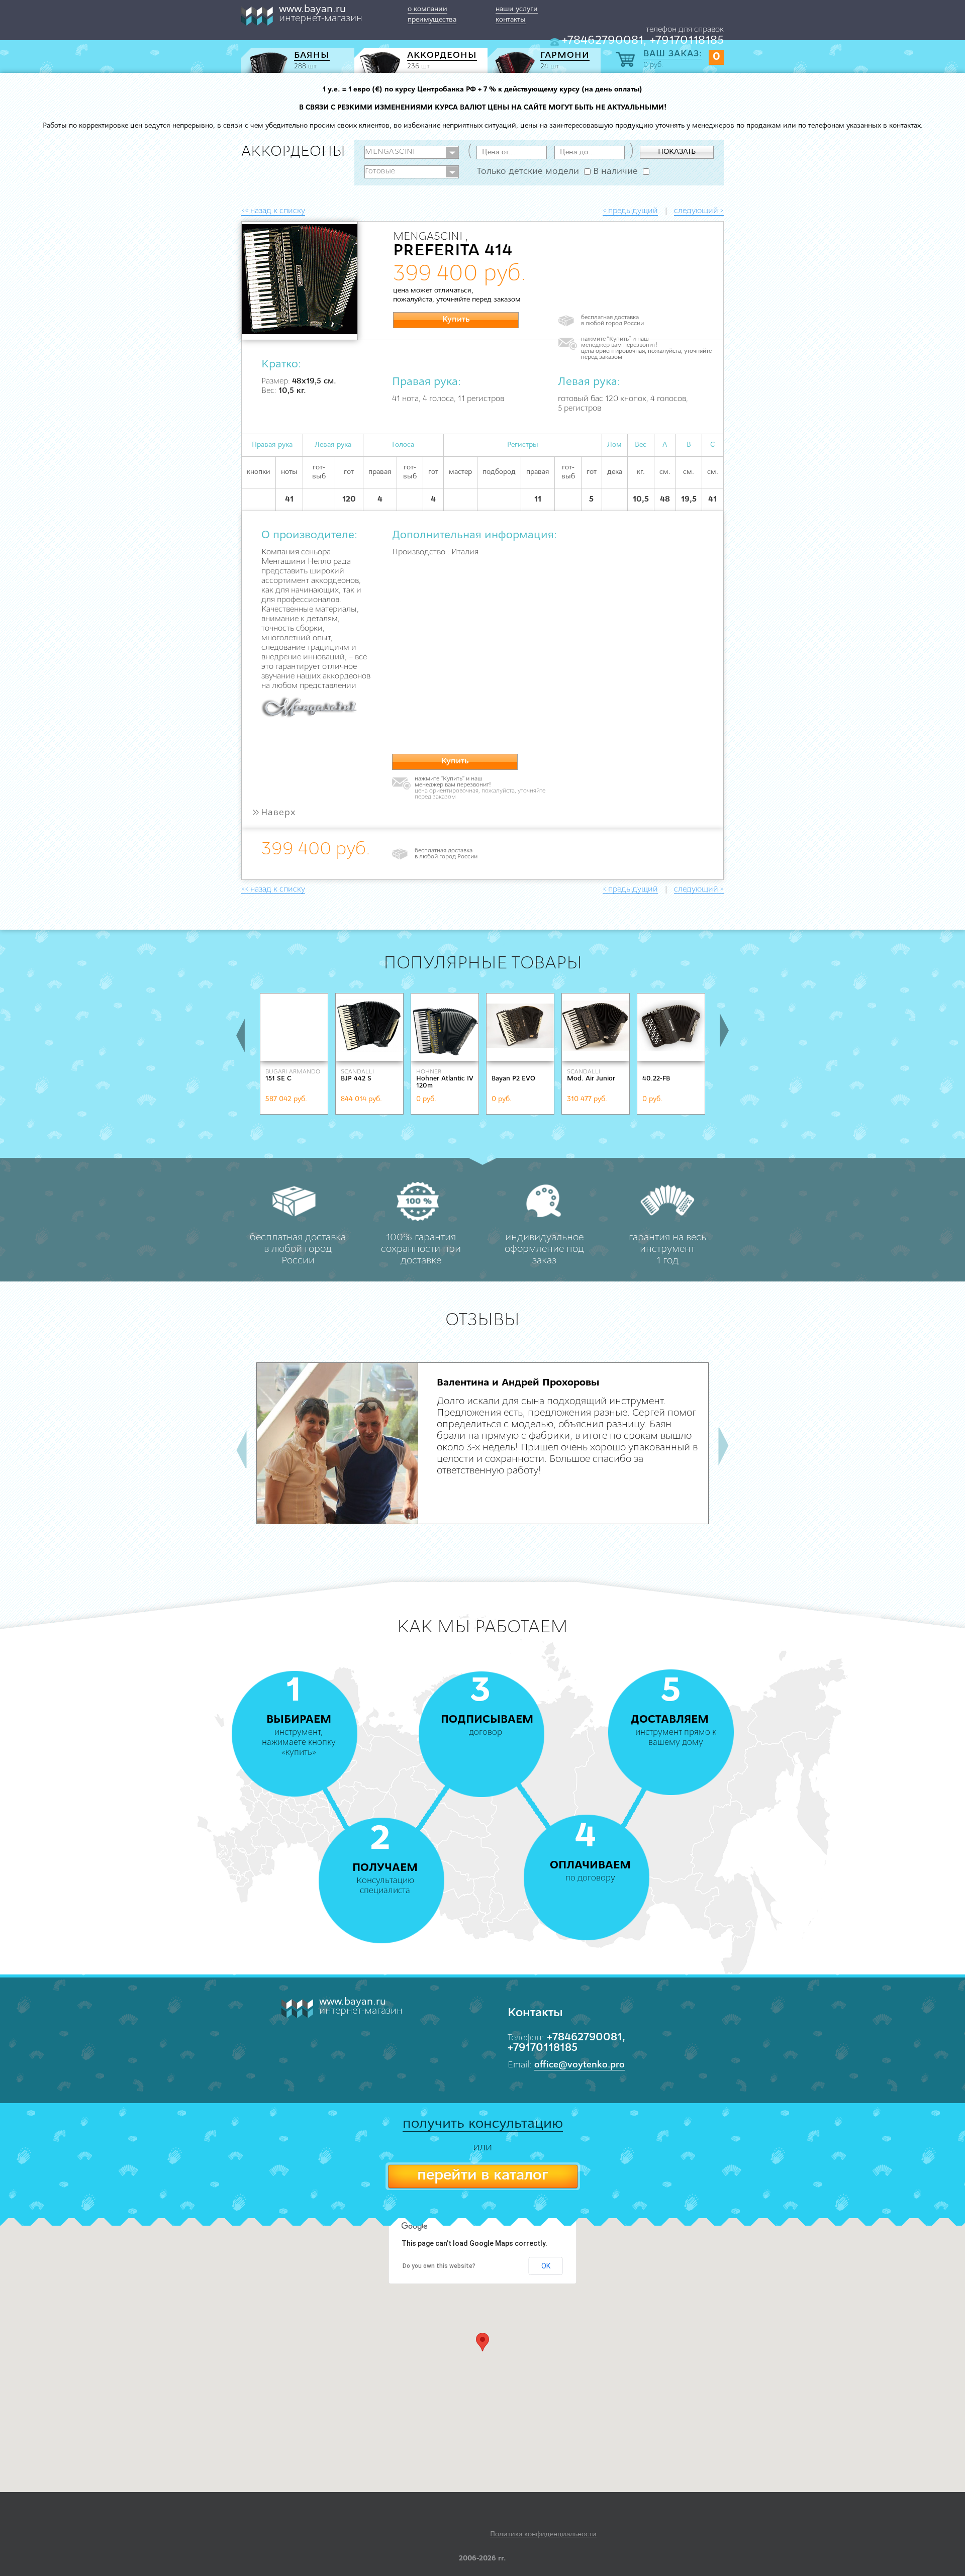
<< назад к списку (273, 211)
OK (546, 2266)
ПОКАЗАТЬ (677, 152)
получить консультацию (483, 2124)
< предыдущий (630, 211)
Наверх (274, 813)
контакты (511, 20)
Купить (456, 320)
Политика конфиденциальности (543, 2535)
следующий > (699, 211)
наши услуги (517, 9)
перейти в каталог (482, 2176)
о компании (427, 9)
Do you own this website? (439, 2266)
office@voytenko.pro (580, 2065)
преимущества (432, 20)
